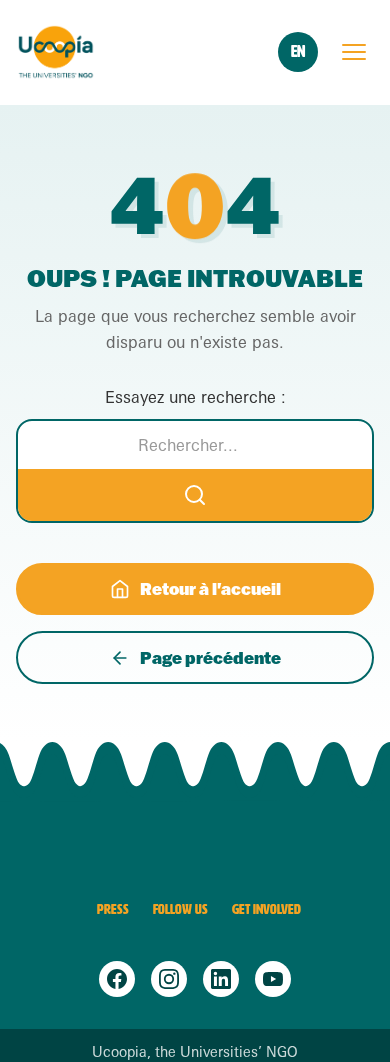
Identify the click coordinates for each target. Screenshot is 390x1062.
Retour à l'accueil (210, 588)
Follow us (180, 909)
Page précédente (210, 657)
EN (298, 51)
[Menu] (354, 52)
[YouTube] (273, 979)
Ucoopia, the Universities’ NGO (195, 1052)
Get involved (266, 909)
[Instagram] (169, 979)
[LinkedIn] (221, 979)
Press (113, 909)
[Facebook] (117, 979)
